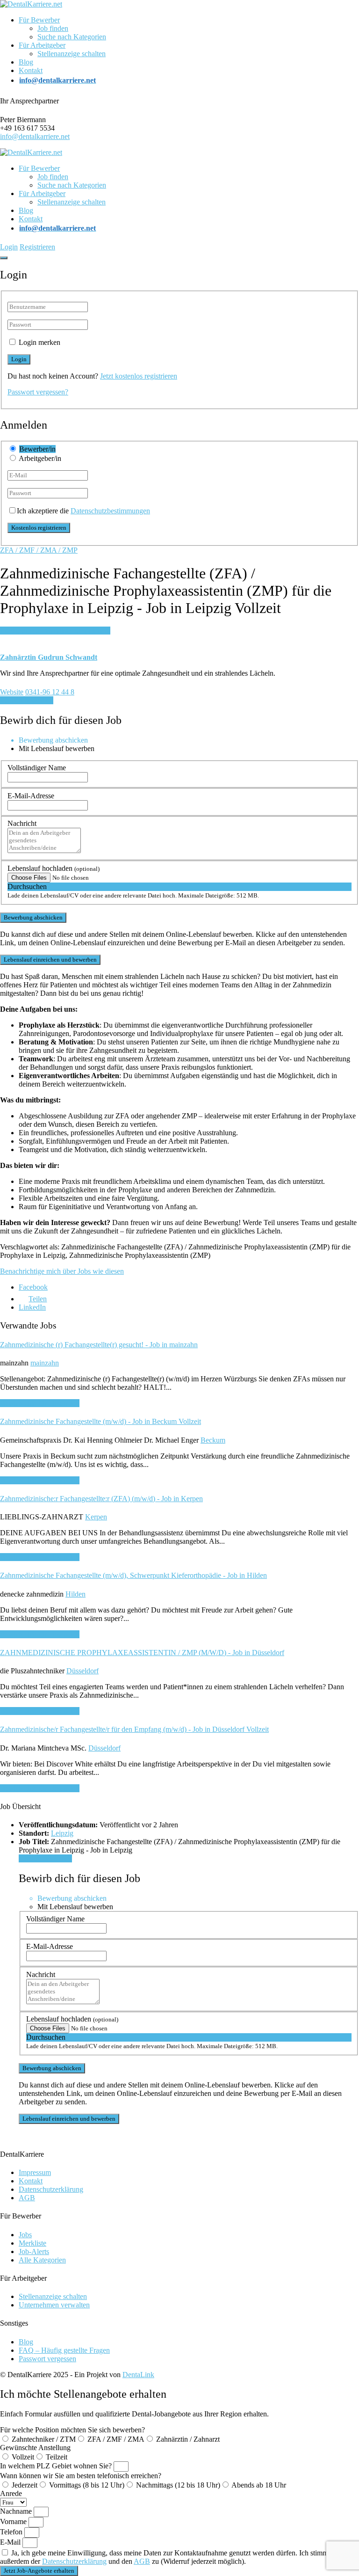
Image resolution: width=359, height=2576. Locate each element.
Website (12, 692)
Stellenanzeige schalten (72, 54)
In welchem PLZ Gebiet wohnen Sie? (57, 2466)
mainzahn (45, 1363)
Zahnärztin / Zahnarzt (188, 2439)
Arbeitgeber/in (40, 458)
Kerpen (96, 1517)
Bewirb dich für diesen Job (40, 1403)
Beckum (213, 1440)
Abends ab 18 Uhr (259, 2485)
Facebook (33, 1287)
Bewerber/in (37, 449)
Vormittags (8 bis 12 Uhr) (87, 2485)
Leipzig (62, 1833)
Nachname (17, 2511)
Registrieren (37, 247)
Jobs (25, 2235)
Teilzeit (57, 2457)
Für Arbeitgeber (42, 45)
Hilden (75, 1594)
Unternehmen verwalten (54, 2305)
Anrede (11, 2493)
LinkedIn (32, 1307)
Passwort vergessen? (38, 392)
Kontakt (31, 70)
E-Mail (11, 2542)
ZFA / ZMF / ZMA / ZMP (39, 550)
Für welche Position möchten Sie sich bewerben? (72, 2430)
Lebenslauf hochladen (54, 868)
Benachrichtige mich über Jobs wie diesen (62, 1271)
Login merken (39, 342)
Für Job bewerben (27, 700)
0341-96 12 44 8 (50, 692)
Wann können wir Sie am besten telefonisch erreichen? (81, 2476)
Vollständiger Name (37, 768)
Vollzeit (23, 2457)
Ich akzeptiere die (83, 511)
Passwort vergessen (47, 2359)
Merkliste (32, 2243)
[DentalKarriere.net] (31, 4)
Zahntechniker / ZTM (44, 2439)
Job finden (53, 28)
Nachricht (22, 823)
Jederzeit (25, 2485)
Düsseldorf (83, 1671)
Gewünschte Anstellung (35, 2448)
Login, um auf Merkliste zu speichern (55, 631)
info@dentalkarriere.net (35, 136)
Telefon (12, 2532)
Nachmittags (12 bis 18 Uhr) (178, 2485)
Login (9, 247)
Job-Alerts (34, 2251)
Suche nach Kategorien (72, 37)
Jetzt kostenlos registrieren (139, 376)
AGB (27, 2198)
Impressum (35, 2172)
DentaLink (138, 2375)
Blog (26, 62)
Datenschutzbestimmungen (110, 511)
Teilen (38, 1299)
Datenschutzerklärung (51, 2189)
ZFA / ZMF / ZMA (116, 2439)
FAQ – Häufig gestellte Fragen (64, 2350)
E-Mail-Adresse (31, 796)
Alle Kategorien (42, 2260)
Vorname (14, 2521)
